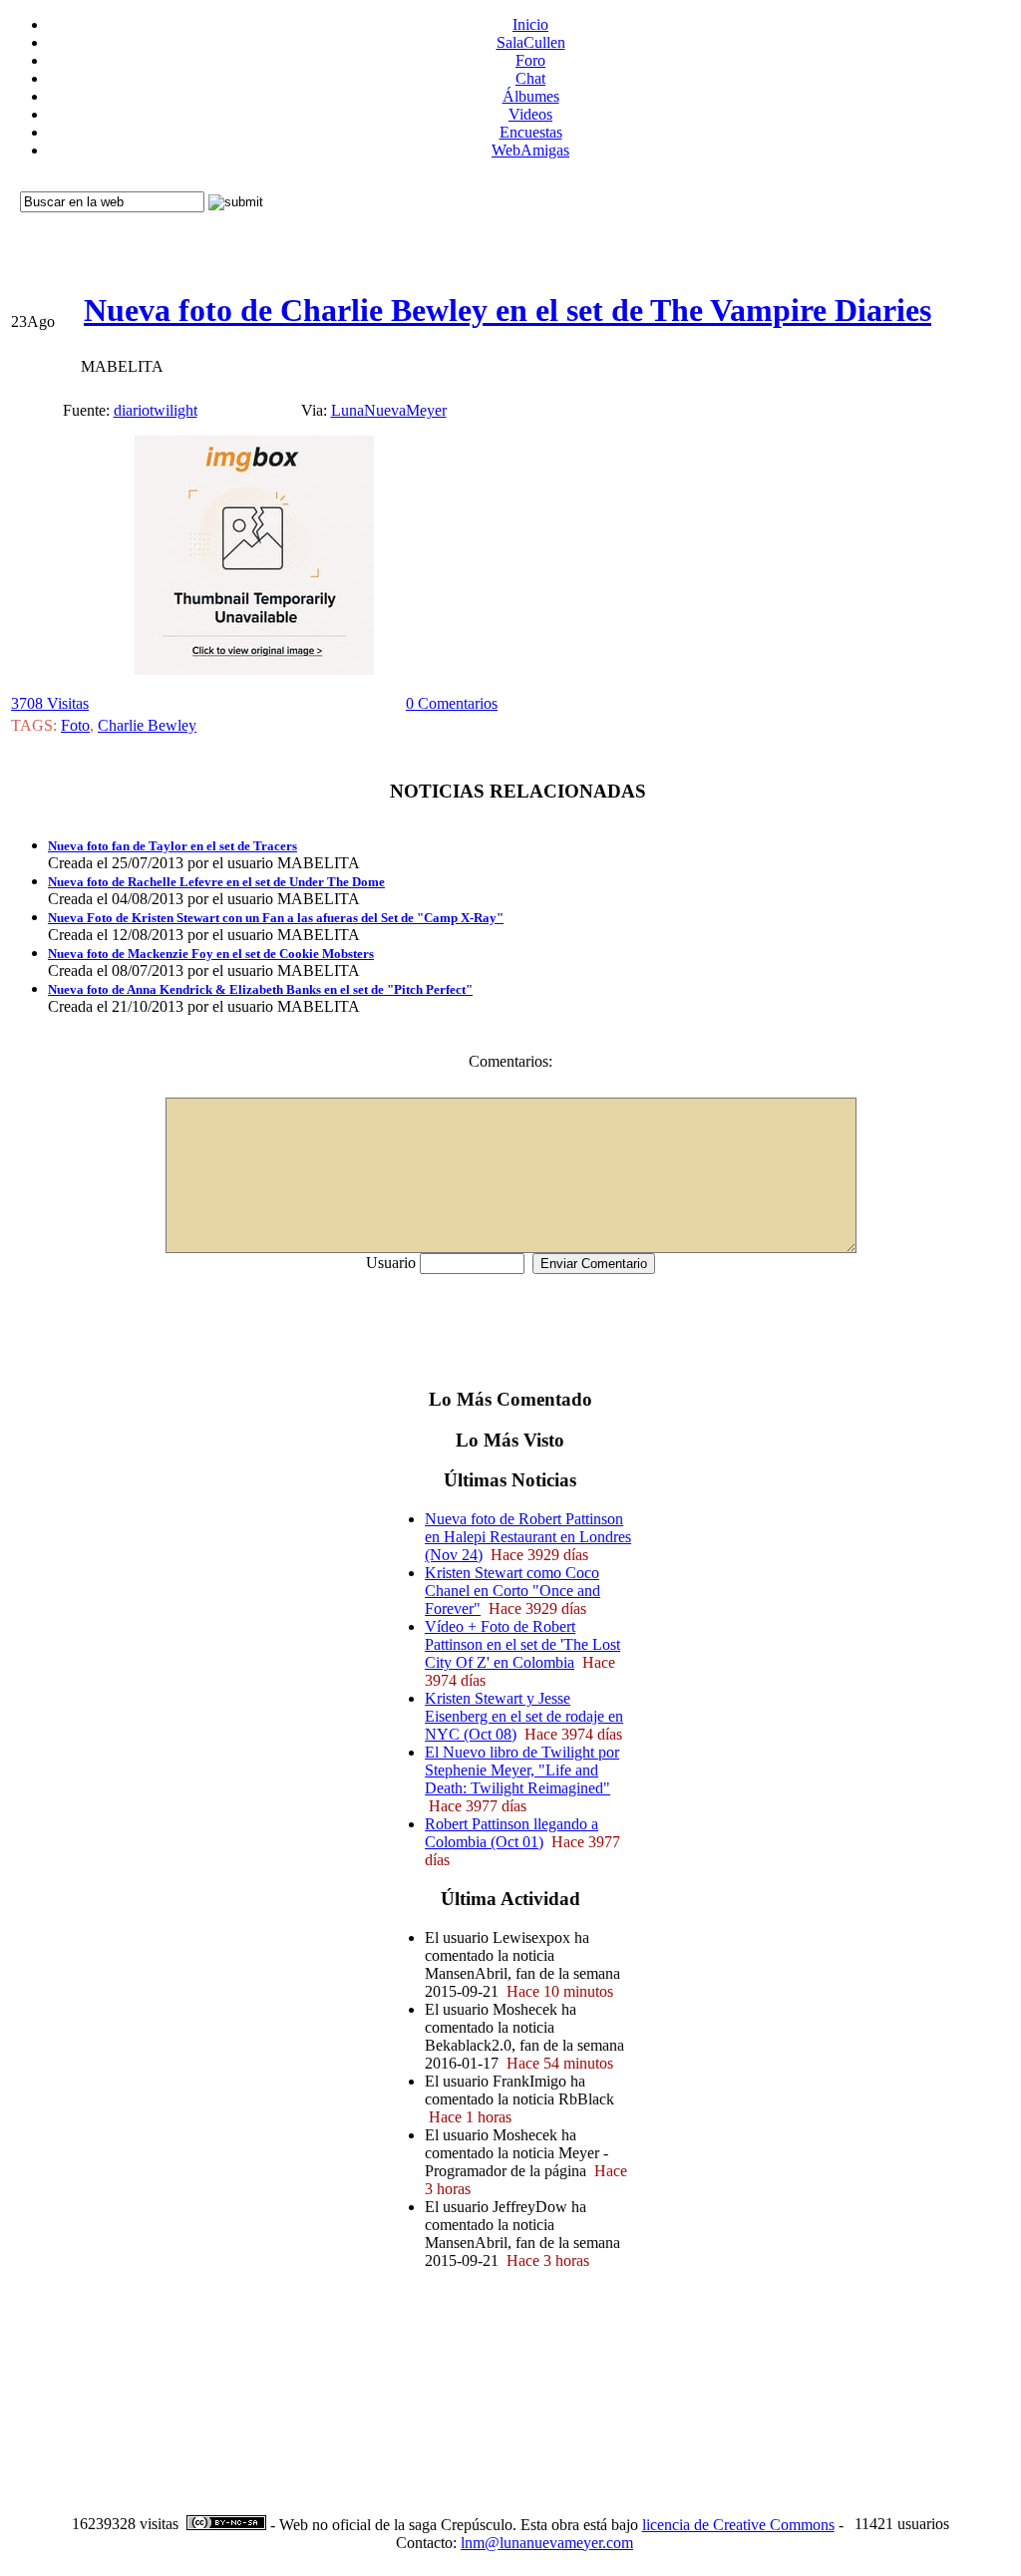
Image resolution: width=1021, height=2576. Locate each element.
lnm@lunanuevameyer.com (547, 2543)
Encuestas (531, 132)
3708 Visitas (50, 703)
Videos (530, 114)
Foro (530, 60)
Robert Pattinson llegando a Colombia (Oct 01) (511, 1833)
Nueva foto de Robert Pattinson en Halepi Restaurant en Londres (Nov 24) (528, 1537)
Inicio (530, 24)
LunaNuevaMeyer (389, 410)
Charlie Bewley (147, 725)
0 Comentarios (452, 703)
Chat (530, 78)
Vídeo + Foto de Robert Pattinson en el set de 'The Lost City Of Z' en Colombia (522, 1644)
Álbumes (531, 96)
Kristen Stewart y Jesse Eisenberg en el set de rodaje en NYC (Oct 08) (524, 1716)
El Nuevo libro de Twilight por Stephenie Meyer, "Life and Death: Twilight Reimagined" (522, 1770)
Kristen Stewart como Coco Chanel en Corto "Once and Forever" (512, 1591)
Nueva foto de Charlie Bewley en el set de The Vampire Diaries (508, 310)
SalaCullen (531, 42)
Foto (75, 725)
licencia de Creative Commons (738, 2525)
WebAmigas (530, 150)
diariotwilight (156, 410)
